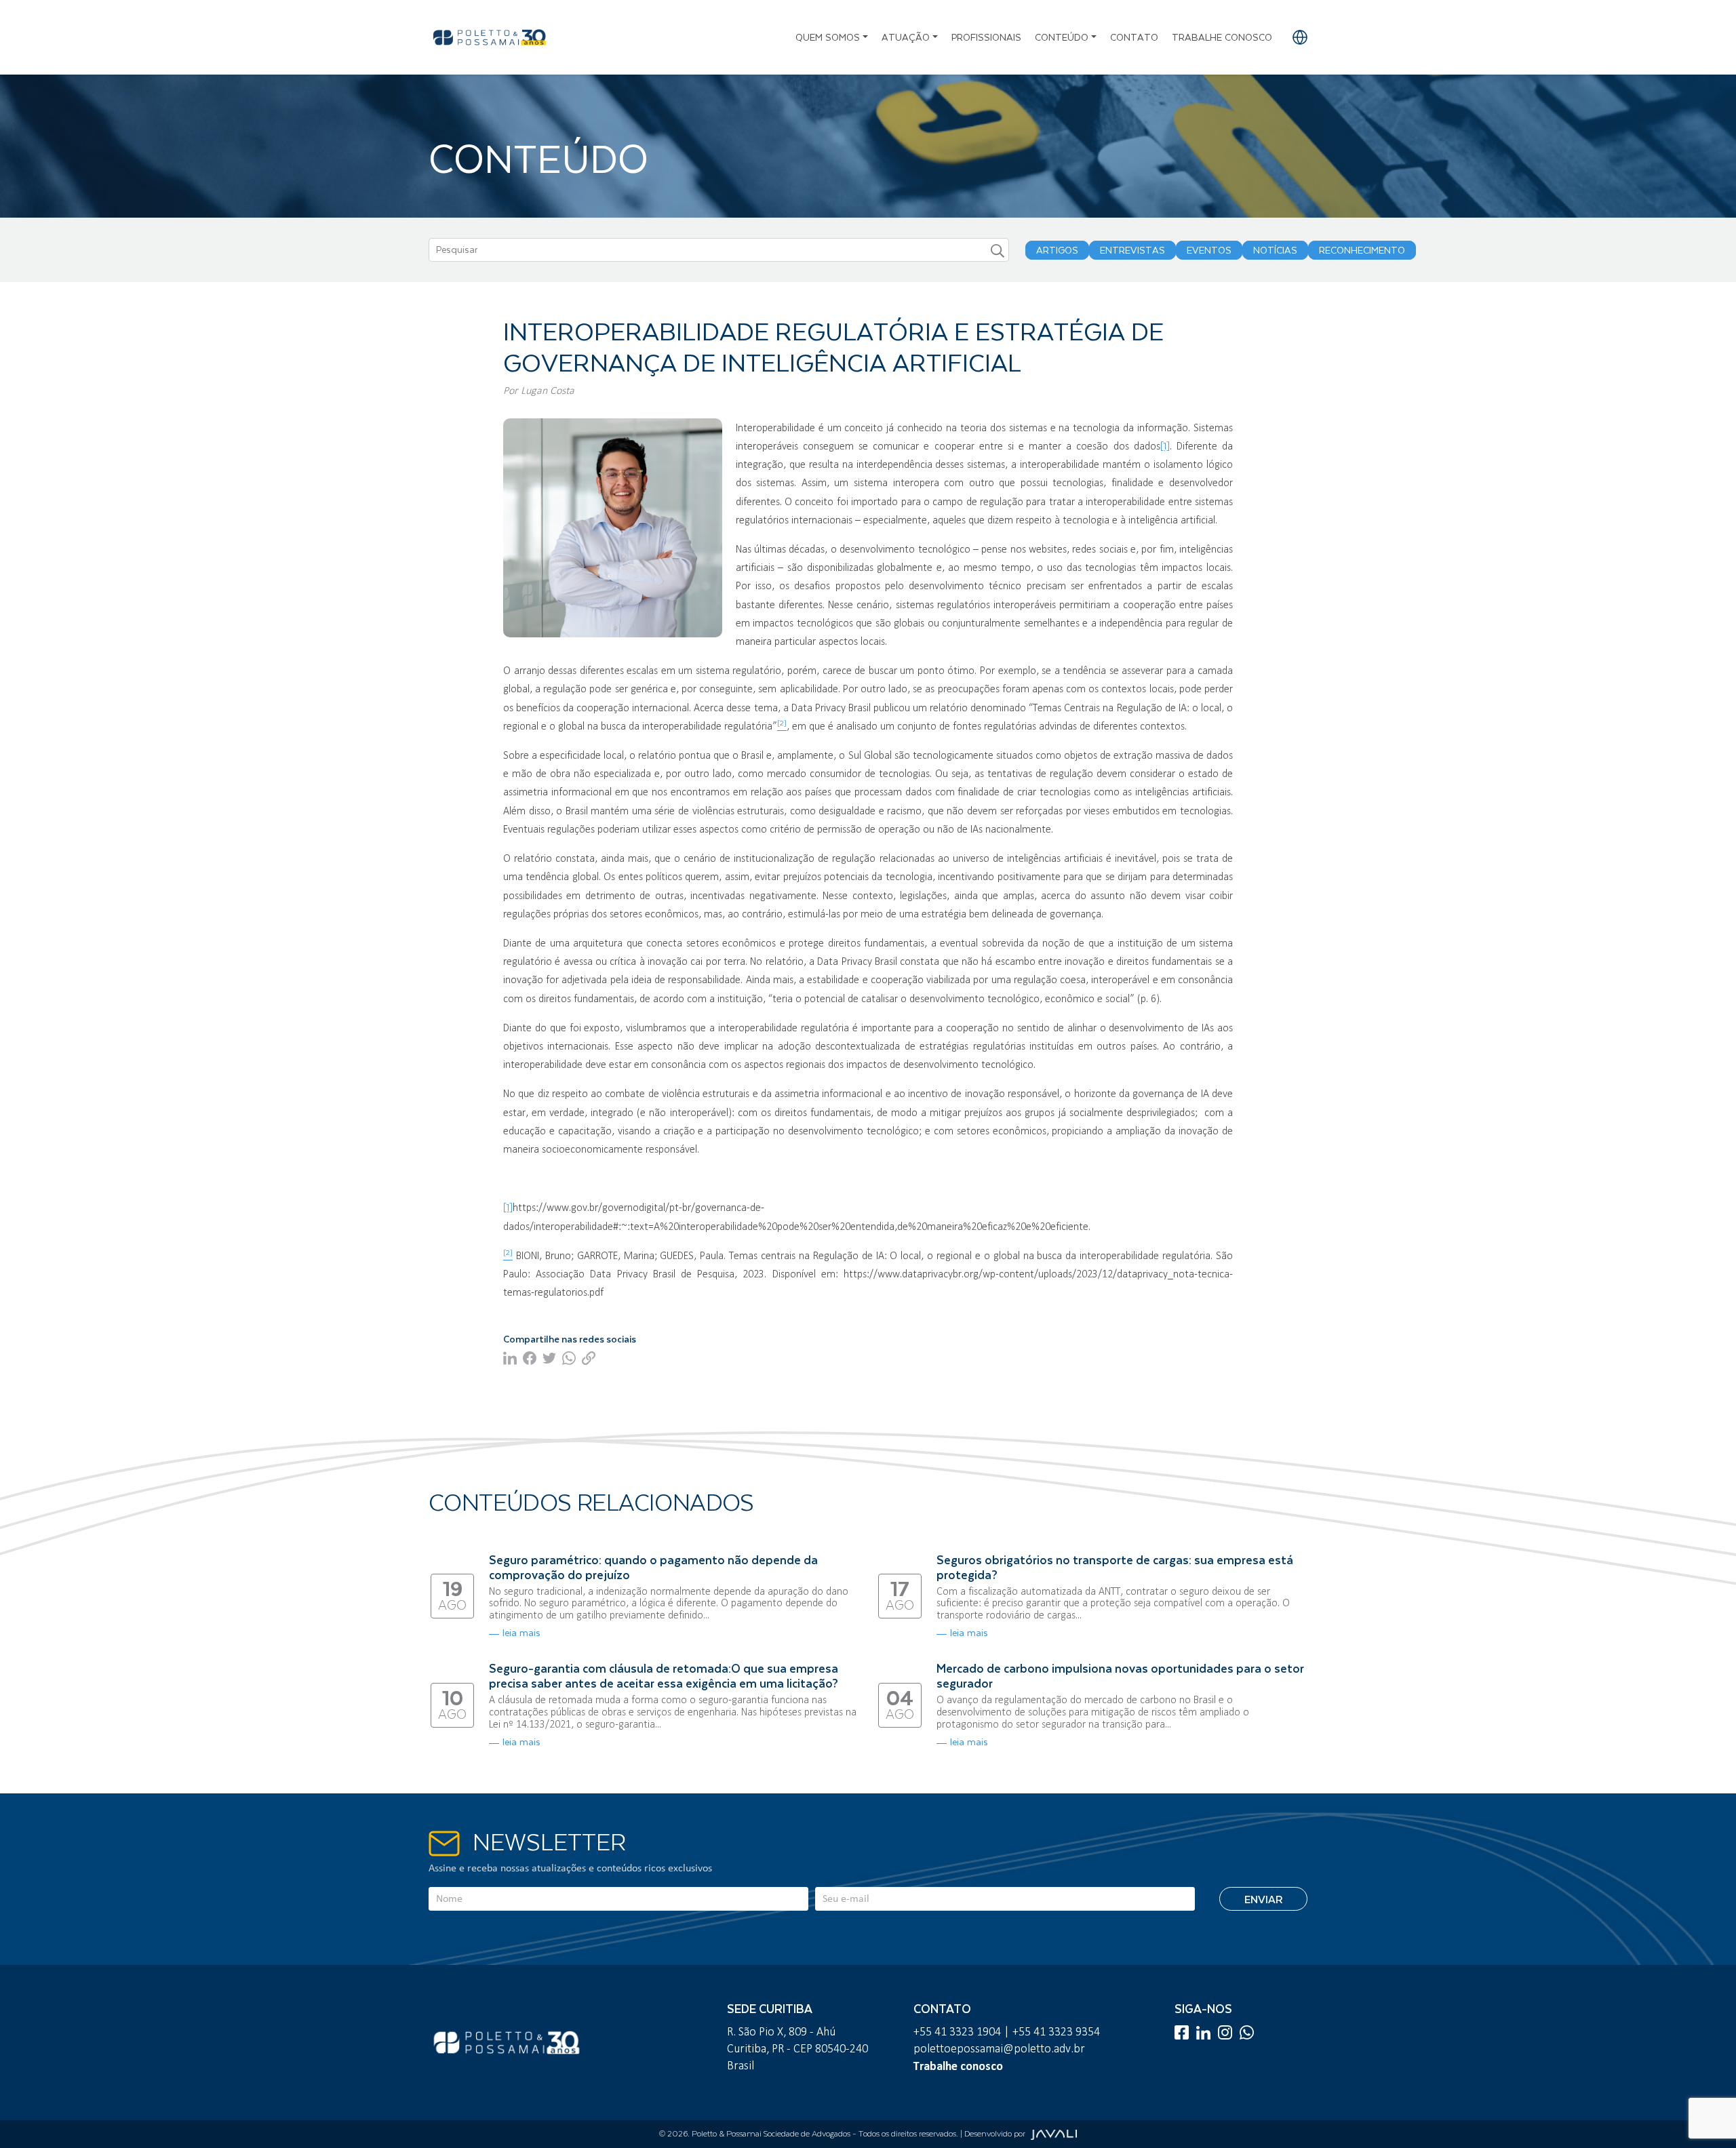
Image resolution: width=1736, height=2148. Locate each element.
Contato (1134, 37)
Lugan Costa (548, 390)
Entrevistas (1132, 250)
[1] (1165, 446)
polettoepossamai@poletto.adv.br (999, 2048)
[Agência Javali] (1052, 2134)
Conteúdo (1062, 37)
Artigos (1057, 250)
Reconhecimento (1362, 250)
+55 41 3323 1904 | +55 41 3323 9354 (1007, 2031)
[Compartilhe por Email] (590, 1357)
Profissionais (986, 37)
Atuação (906, 37)
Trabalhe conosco (1222, 37)
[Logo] (490, 37)
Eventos (1209, 250)
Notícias (1275, 250)
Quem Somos (828, 37)
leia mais (521, 1633)
